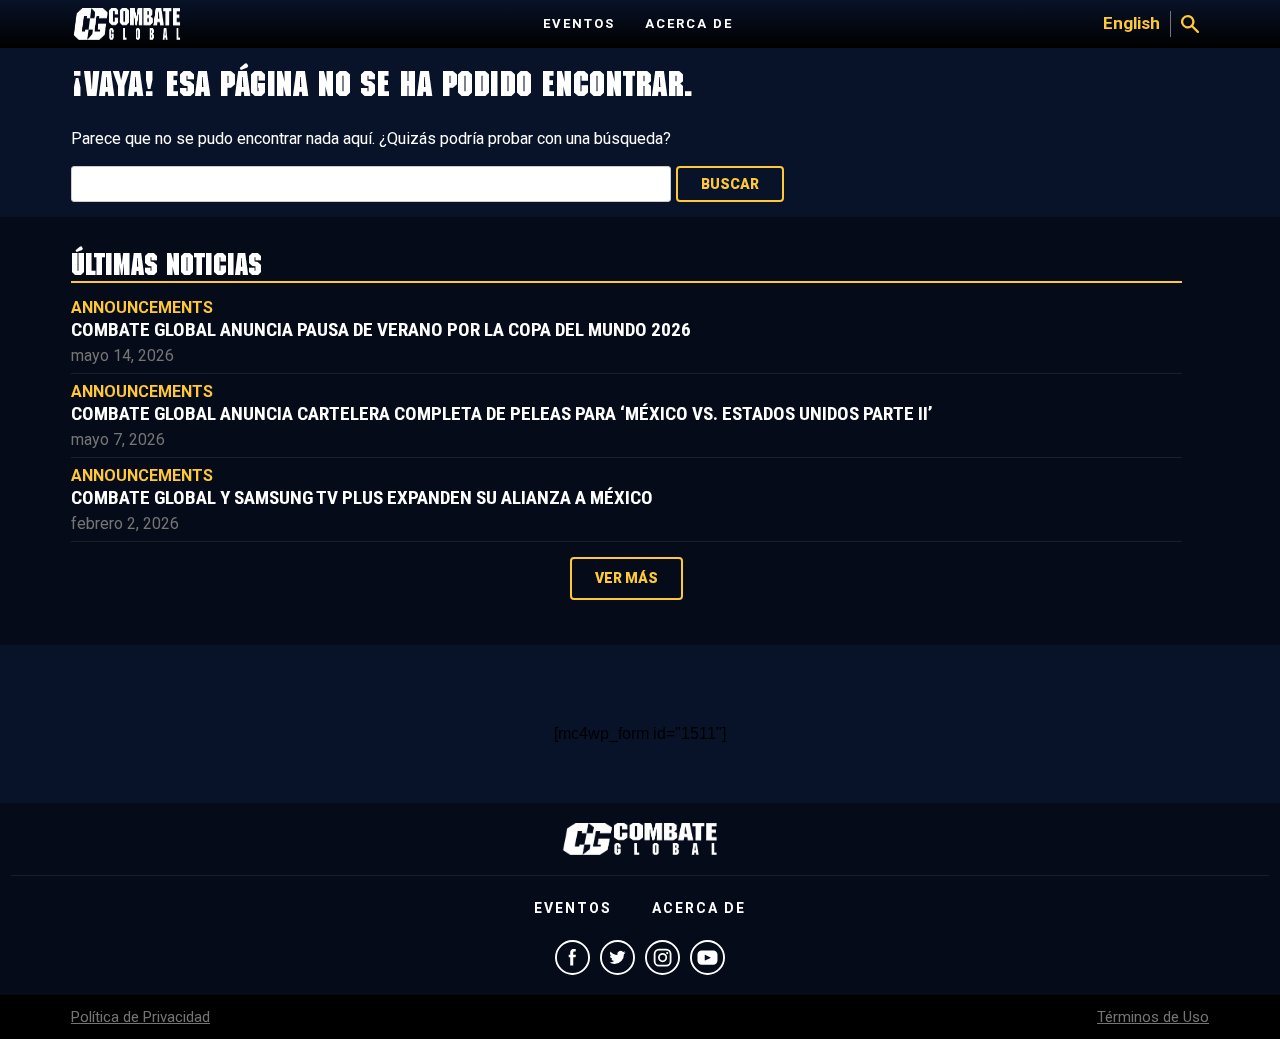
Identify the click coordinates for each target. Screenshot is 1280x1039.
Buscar (730, 184)
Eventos (579, 23)
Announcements (142, 307)
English (1131, 23)
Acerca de (689, 23)
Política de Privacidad (140, 1017)
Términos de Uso (1153, 1017)
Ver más (626, 578)
